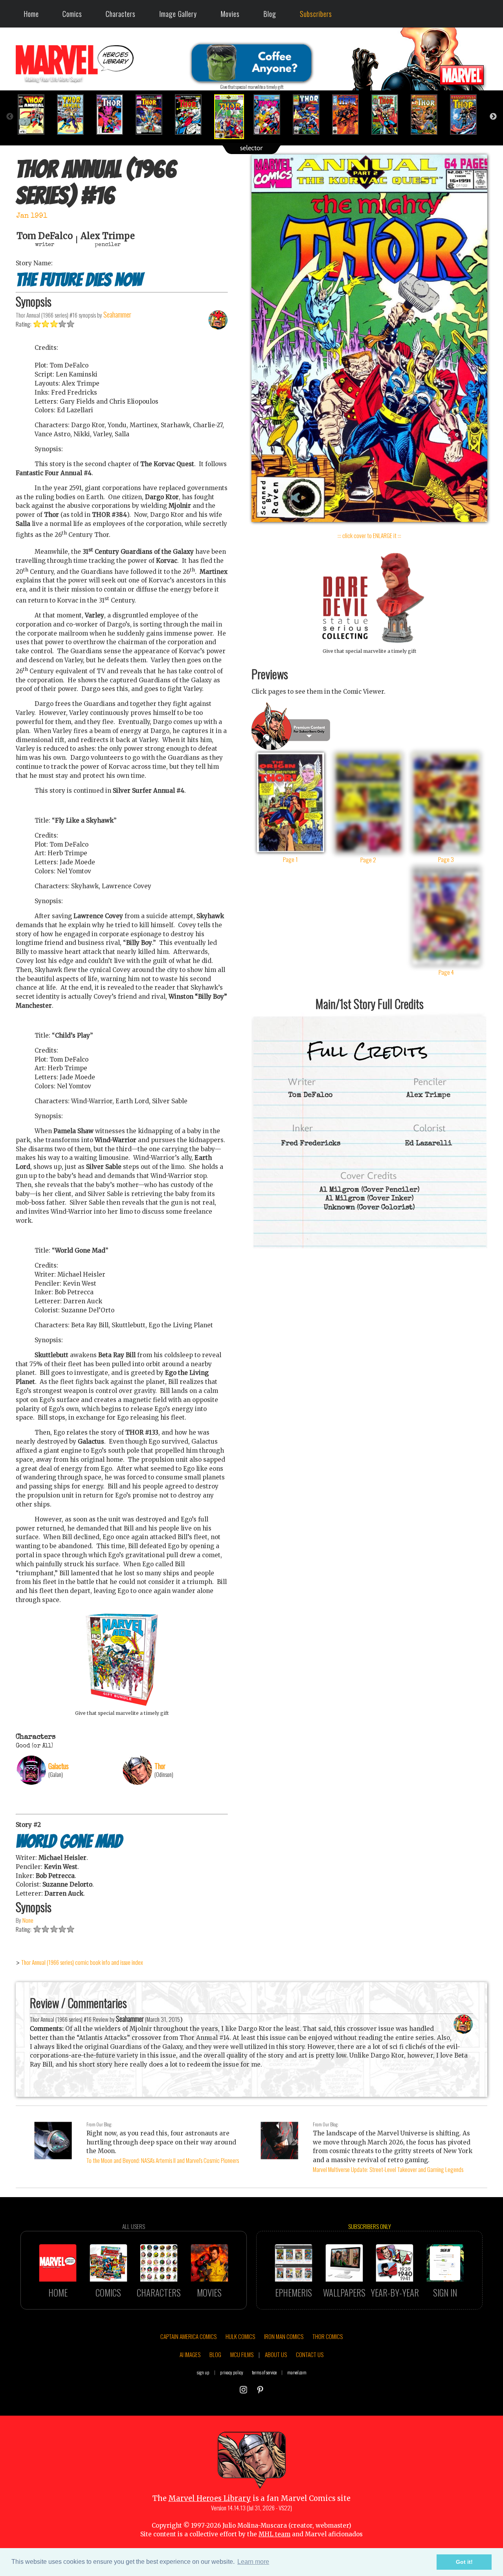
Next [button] (493, 117)
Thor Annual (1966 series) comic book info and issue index (82, 1962)
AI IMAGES (190, 2354)
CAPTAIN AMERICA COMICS (188, 2336)
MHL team (274, 2534)
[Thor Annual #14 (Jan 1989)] (153, 115)
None (28, 1920)
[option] (35, 115)
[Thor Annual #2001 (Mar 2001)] (468, 115)
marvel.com (297, 2372)
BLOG (215, 2354)
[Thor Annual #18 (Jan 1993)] (310, 115)
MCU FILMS (242, 2354)
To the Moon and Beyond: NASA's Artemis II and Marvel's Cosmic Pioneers (163, 2160)
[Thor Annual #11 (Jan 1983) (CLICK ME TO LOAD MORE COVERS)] (35, 115)
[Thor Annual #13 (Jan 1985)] (114, 115)
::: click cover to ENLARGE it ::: (369, 535)
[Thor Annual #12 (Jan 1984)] (75, 115)
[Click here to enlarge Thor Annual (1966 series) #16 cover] (369, 520)
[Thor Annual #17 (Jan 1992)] (271, 115)
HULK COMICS (240, 2336)
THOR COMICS (328, 2336)
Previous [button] (10, 117)
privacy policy (232, 2372)
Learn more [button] (253, 2562)
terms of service (264, 2372)
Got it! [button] (464, 2562)
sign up (203, 2372)
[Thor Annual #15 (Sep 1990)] (193, 115)
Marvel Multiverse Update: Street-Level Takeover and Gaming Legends (388, 2169)
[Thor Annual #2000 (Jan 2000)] (428, 115)
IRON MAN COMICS (284, 2336)
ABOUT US (276, 2354)
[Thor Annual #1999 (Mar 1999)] (389, 115)
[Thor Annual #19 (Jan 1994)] (350, 115)
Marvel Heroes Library (210, 2498)
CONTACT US (310, 2354)
